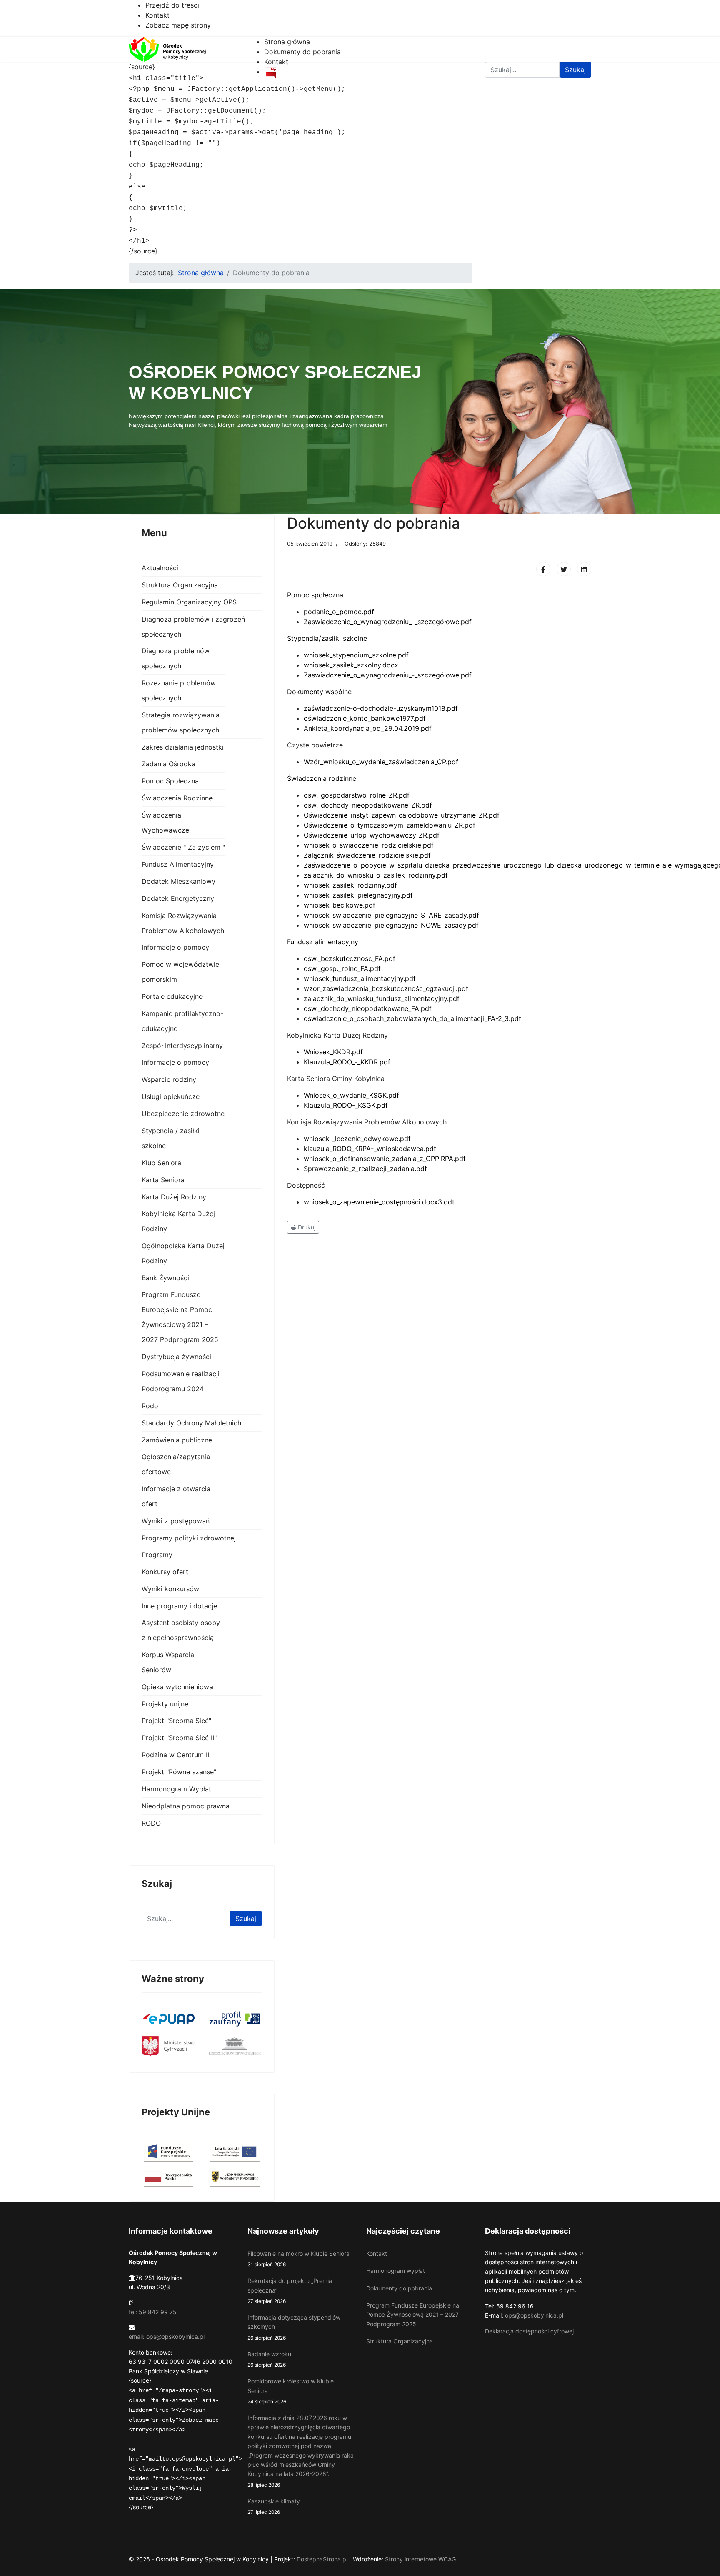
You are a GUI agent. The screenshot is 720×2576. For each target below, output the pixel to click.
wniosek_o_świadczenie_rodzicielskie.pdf (369, 845)
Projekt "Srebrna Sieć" (176, 1721)
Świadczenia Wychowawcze (165, 823)
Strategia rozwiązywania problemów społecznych (181, 722)
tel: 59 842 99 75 (153, 2312)
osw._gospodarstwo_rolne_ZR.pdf (357, 795)
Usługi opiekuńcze (171, 1096)
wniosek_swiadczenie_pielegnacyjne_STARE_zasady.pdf (391, 915)
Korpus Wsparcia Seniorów (168, 1662)
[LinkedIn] (584, 569)
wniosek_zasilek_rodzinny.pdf (350, 885)
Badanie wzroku (269, 2359)
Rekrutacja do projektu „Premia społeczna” (290, 2291)
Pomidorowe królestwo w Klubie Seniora (291, 2391)
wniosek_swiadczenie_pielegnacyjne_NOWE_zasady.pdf (391, 925)
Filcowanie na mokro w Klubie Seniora (299, 2259)
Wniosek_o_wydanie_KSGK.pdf (351, 1095)
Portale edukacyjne (172, 996)
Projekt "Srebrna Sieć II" (179, 1738)
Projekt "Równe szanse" (179, 1772)
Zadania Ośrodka (169, 764)
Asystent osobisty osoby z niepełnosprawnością (181, 1630)
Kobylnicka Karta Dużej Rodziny (178, 1221)
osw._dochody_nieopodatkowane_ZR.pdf (368, 805)
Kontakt (157, 15)
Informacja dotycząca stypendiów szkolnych (294, 2327)
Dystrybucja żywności (176, 1357)
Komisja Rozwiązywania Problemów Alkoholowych (183, 923)
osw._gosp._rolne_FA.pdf (342, 968)
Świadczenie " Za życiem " (183, 847)
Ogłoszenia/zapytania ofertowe (176, 1464)
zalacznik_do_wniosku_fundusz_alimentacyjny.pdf (382, 998)
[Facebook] (543, 569)
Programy (157, 1555)
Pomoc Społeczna (170, 781)
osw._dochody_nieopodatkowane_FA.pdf (368, 1008)
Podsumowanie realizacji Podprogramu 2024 (181, 1381)
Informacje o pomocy (175, 947)
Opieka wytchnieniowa (177, 1687)
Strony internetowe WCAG (420, 2559)
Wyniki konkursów (170, 1589)
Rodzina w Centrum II (175, 1755)
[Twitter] (564, 569)
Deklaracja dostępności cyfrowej (529, 2331)
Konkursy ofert (165, 1572)
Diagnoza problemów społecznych (176, 658)
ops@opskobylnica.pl (534, 2315)
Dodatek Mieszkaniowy (179, 881)
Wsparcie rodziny (169, 1079)
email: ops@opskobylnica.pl (167, 2336)
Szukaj (246, 1919)
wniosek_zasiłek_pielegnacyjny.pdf (358, 895)
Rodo (150, 1406)
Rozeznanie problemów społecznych (179, 690)
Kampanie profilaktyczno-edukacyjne (182, 1021)
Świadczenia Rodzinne (177, 798)
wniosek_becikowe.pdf (340, 905)
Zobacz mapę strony (178, 25)
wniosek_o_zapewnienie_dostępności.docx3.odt (379, 1202)
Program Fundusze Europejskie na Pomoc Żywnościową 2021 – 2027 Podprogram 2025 (180, 1317)
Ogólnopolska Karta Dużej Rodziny (183, 1253)
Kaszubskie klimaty (274, 2506)
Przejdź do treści (172, 5)
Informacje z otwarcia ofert (176, 1496)
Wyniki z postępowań (176, 1521)
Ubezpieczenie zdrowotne (183, 1114)
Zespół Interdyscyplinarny (182, 1046)
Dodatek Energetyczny (178, 898)
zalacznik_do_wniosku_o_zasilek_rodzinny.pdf (376, 875)
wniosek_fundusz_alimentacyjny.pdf (360, 978)
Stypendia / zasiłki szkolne (171, 1138)
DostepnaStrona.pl (322, 2559)
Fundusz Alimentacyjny (178, 864)
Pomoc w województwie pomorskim (180, 972)
